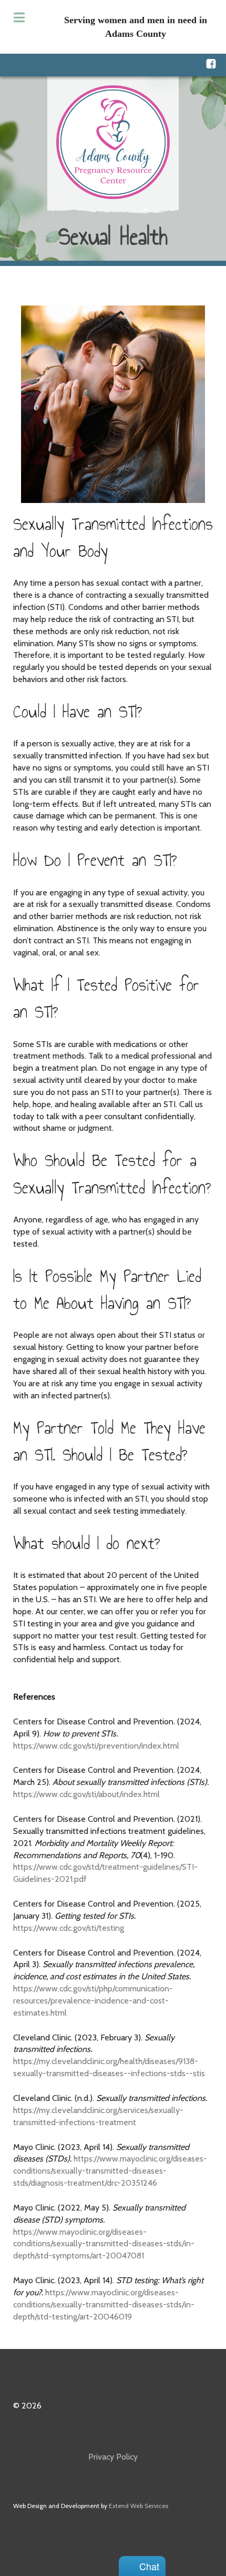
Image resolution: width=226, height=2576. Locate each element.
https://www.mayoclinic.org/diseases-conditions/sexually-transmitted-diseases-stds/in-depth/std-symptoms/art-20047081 (104, 2244)
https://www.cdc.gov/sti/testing (69, 1928)
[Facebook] (211, 64)
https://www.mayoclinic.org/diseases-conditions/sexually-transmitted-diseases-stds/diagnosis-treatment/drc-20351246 (110, 2171)
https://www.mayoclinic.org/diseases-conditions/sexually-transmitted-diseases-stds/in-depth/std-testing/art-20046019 (104, 2304)
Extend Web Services (138, 2506)
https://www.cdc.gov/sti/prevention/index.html (96, 1746)
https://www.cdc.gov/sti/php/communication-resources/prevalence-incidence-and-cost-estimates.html (93, 2001)
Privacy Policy (113, 2457)
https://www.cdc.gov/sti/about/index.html (86, 1794)
